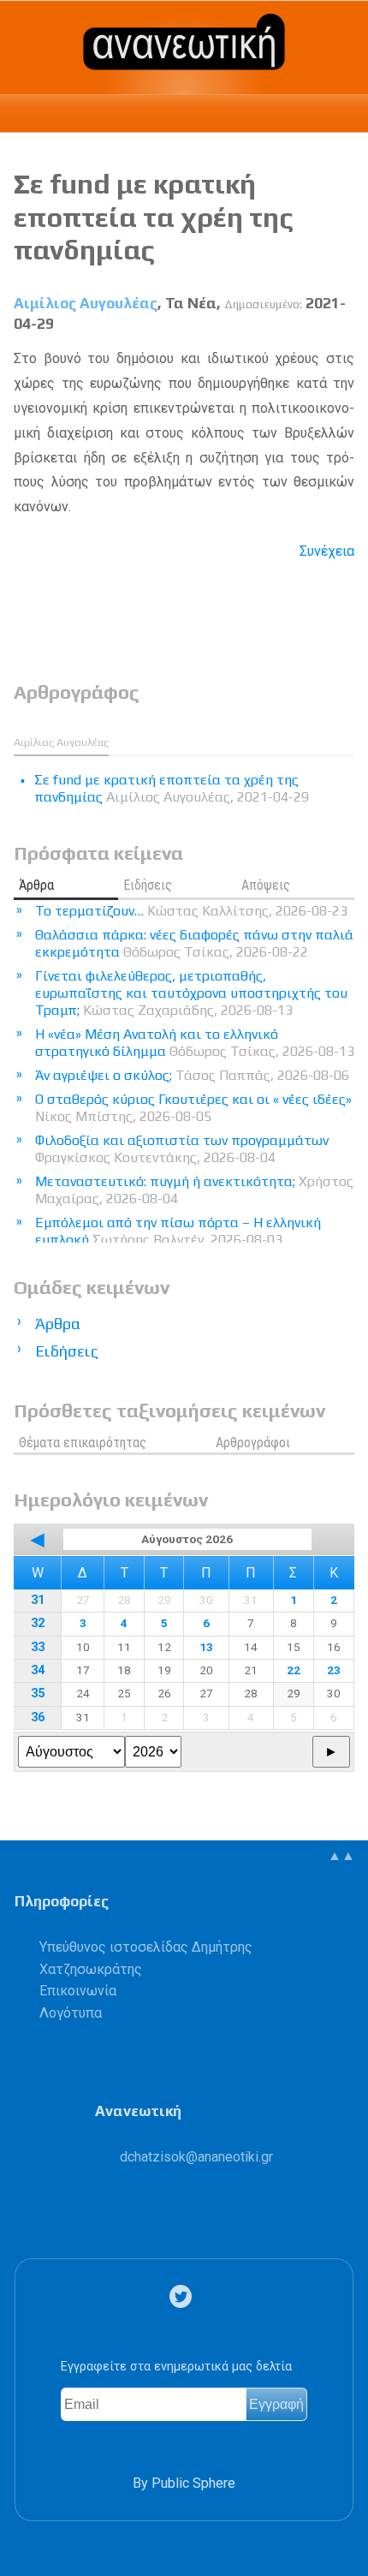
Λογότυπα (71, 2013)
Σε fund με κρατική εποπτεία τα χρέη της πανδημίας (154, 217)
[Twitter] (184, 2296)
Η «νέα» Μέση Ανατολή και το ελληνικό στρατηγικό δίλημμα (195, 1043)
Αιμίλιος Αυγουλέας (86, 303)
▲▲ (341, 1855)
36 (38, 1717)
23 (334, 1670)
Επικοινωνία (78, 1991)
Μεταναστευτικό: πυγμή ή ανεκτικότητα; (194, 1190)
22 (294, 1670)
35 (38, 1693)
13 (206, 1647)
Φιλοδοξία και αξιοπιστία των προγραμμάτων (182, 1149)
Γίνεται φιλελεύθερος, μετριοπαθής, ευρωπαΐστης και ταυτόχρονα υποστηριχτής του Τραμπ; (191, 993)
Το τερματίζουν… (191, 911)
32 (38, 1623)
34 (38, 1670)
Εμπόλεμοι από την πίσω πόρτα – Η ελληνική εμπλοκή (178, 1231)
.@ (196, 2157)
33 (38, 1647)
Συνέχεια (327, 551)
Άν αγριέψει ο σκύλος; (192, 1075)
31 (38, 1600)
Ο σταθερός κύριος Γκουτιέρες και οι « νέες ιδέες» (193, 1108)
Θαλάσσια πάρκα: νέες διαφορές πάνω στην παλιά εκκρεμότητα (194, 943)
